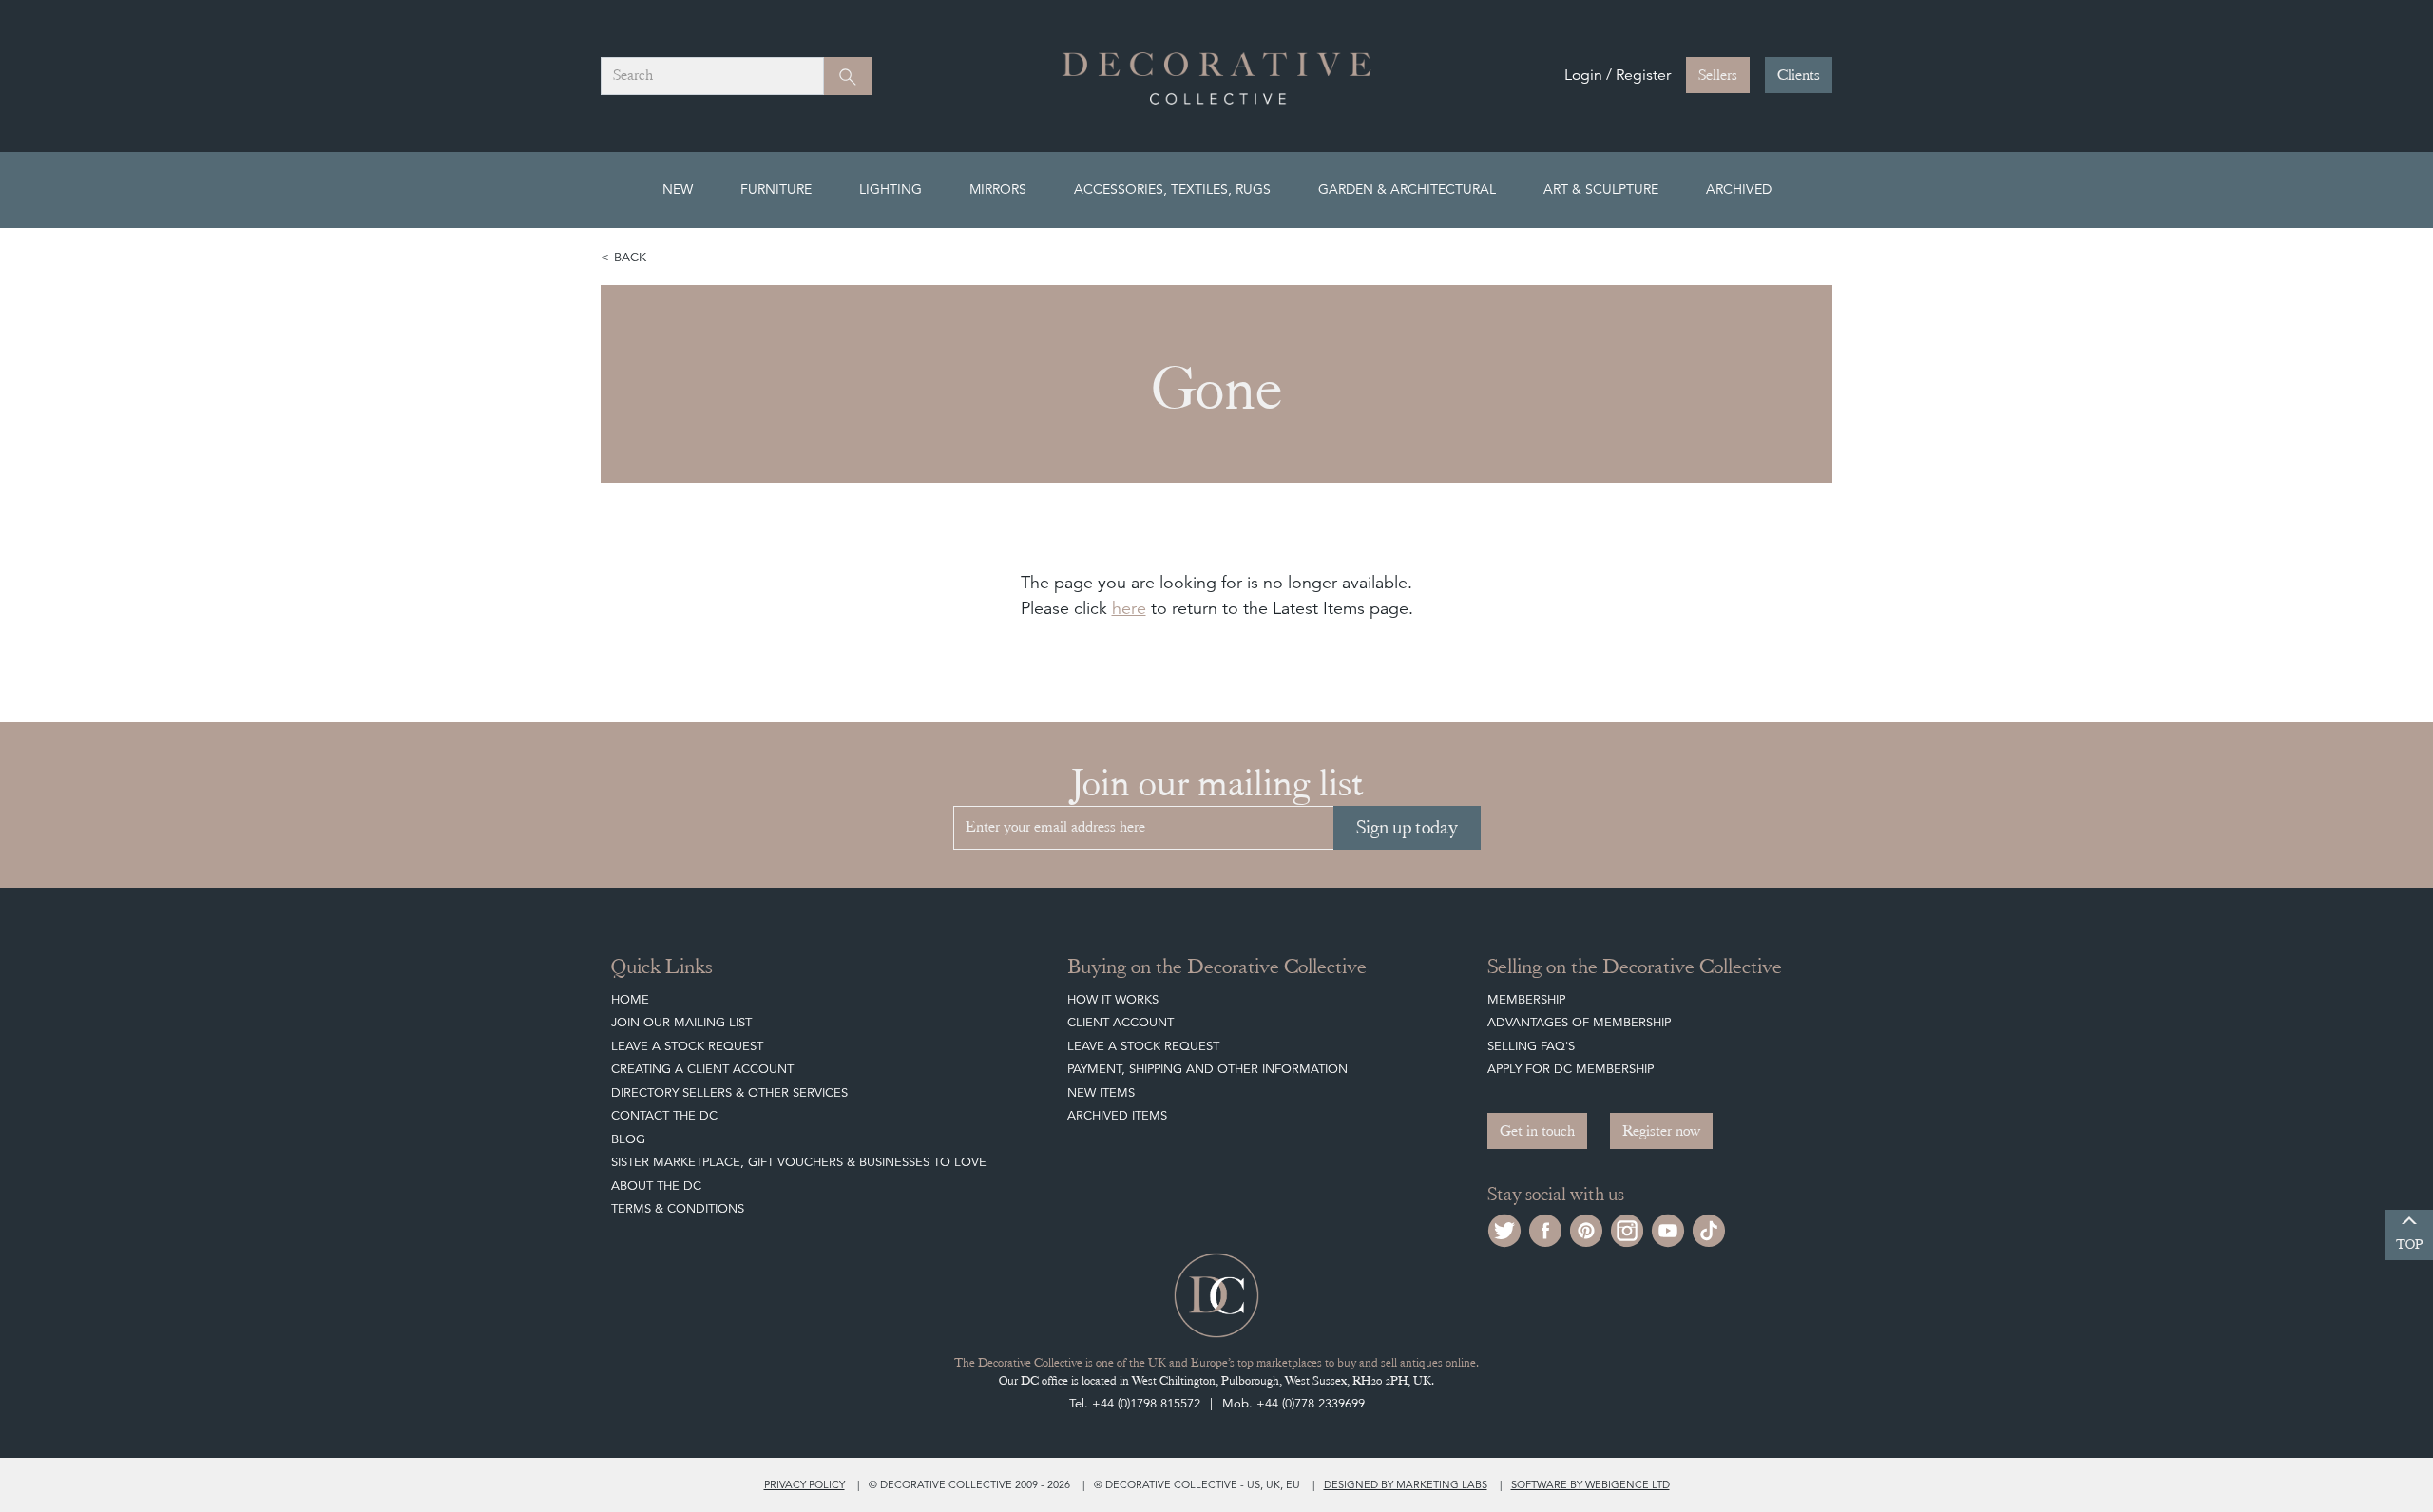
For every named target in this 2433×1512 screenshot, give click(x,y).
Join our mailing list (681, 1022)
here (1129, 608)
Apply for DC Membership (1571, 1069)
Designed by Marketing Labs (1406, 1484)
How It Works (1113, 999)
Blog (628, 1139)
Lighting (891, 189)
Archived (1739, 189)
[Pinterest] (1586, 1228)
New (678, 189)
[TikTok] (1709, 1228)
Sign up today (1407, 827)
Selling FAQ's (1531, 1046)
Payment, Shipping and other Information (1207, 1069)
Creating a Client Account (702, 1069)
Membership (1526, 999)
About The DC (656, 1186)
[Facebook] (1545, 1228)
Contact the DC (664, 1115)
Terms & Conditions (678, 1208)
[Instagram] (1627, 1228)
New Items (1101, 1092)
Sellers (1718, 75)
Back (630, 257)
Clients (1799, 75)
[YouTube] (1668, 1228)
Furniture (776, 189)
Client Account (1121, 1022)
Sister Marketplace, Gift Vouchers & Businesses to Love (799, 1162)
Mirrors (998, 189)
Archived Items (1117, 1115)
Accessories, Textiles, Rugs (1172, 189)
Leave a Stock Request (687, 1046)
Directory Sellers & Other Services (729, 1092)
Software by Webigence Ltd (1590, 1484)
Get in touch (1537, 1131)
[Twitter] (1504, 1228)
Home (630, 999)
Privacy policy (805, 1484)
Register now (1661, 1131)
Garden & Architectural (1407, 189)
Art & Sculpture (1601, 189)
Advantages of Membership (1579, 1022)
